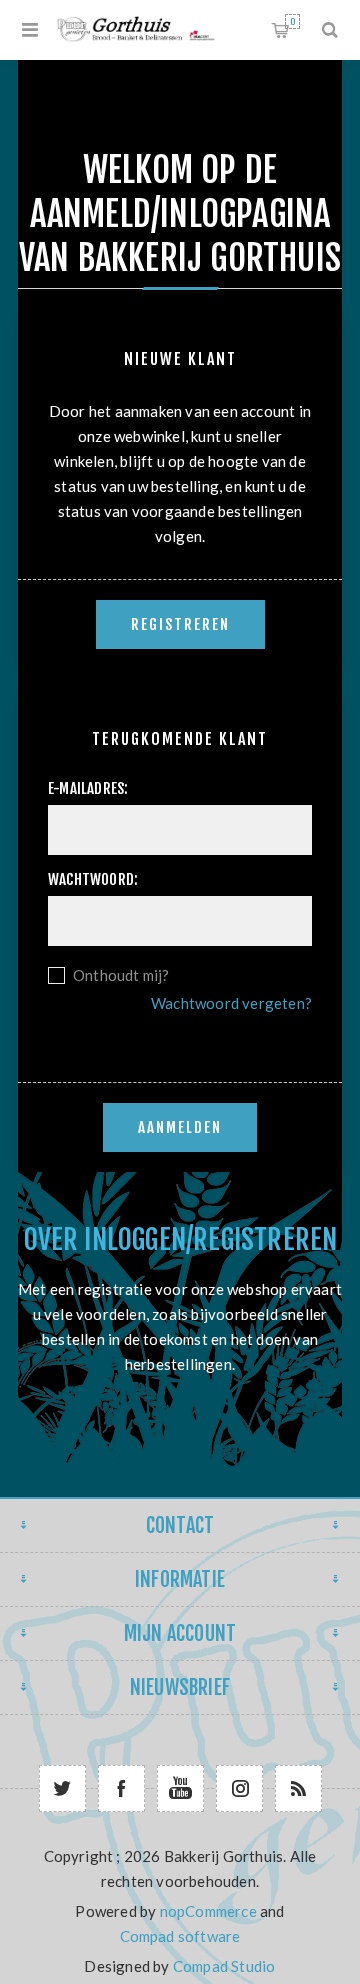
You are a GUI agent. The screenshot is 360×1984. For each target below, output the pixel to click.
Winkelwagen (292, 21)
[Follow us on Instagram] (239, 1788)
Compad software (180, 1936)
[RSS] (298, 1788)
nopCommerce (208, 1911)
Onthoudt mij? (121, 975)
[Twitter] (62, 1788)
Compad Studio (224, 1966)
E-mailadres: (88, 788)
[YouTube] (180, 1788)
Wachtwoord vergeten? (231, 1003)
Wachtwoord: (93, 879)
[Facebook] (121, 1788)
